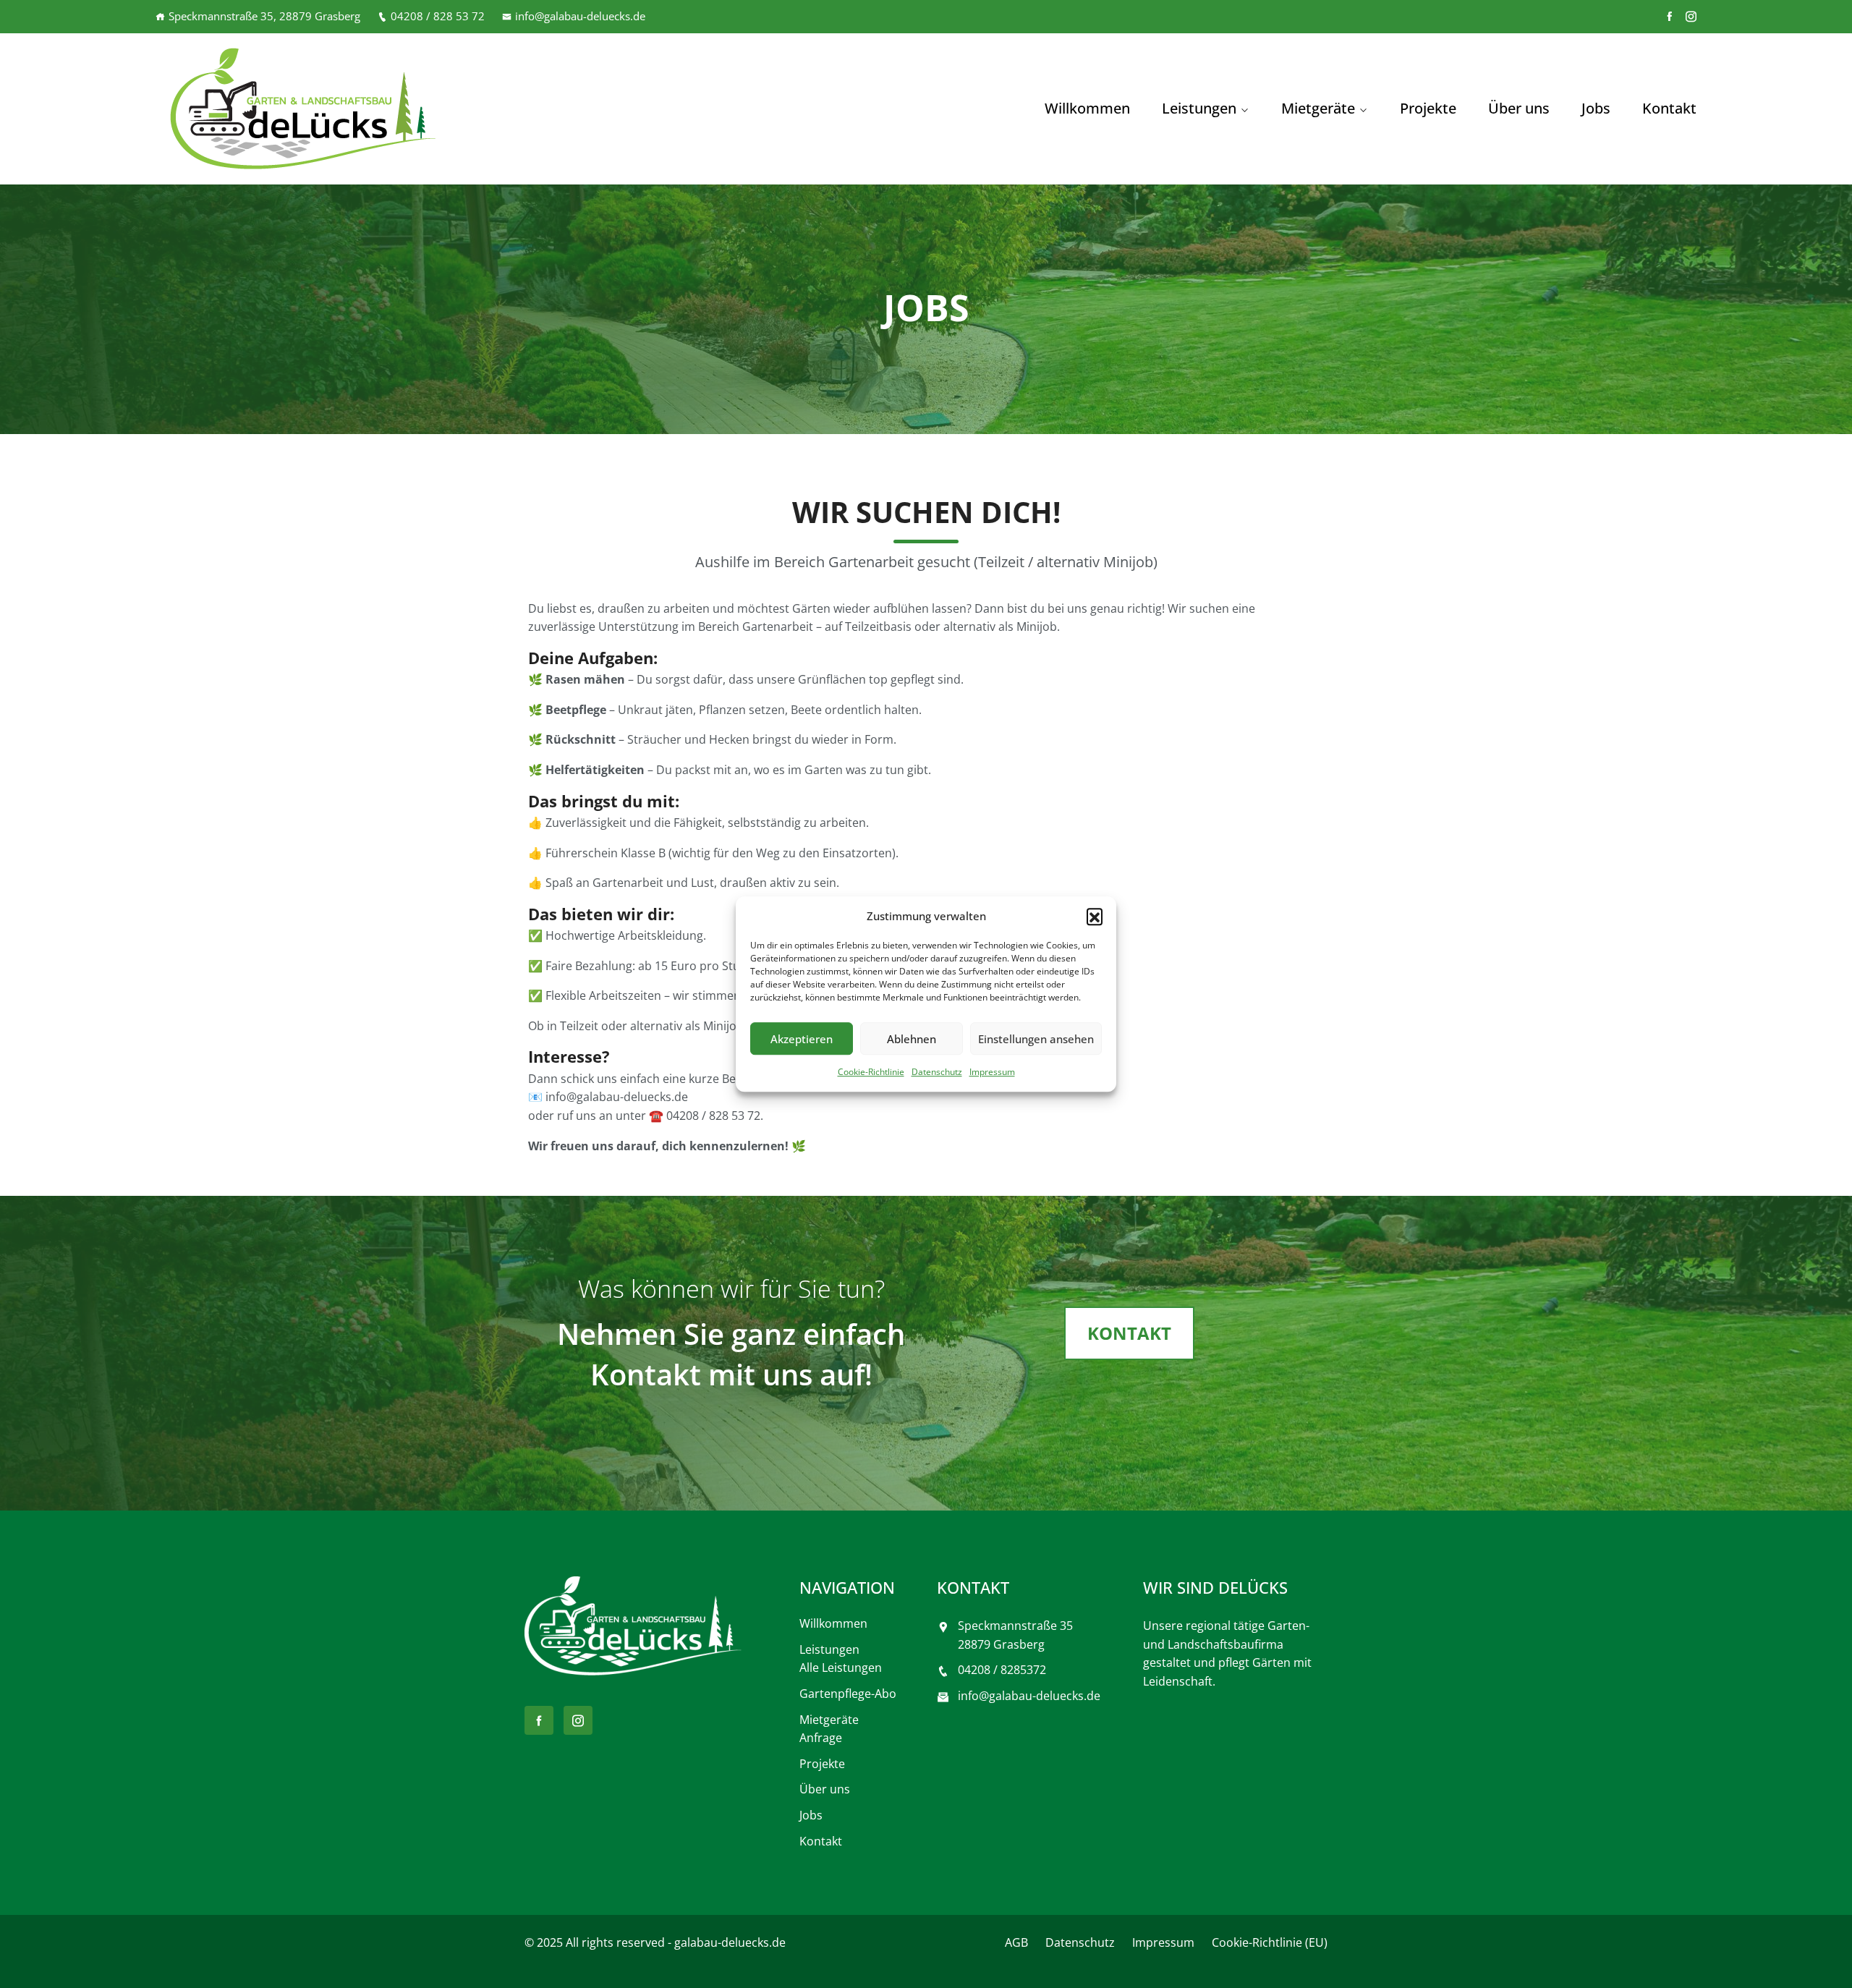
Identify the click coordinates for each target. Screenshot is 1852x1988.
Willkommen (1087, 108)
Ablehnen (912, 1039)
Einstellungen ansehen (1036, 1039)
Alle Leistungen (841, 1668)
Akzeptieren (802, 1039)
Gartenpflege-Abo (848, 1694)
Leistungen (1199, 108)
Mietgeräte (1318, 108)
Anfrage (821, 1738)
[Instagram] (1691, 16)
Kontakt (1669, 108)
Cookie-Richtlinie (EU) (1270, 1942)
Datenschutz (937, 1072)
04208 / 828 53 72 (438, 16)
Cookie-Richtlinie (871, 1072)
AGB (1016, 1942)
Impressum (992, 1072)
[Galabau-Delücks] (340, 109)
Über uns (1519, 108)
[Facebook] (1669, 16)
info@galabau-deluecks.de (580, 16)
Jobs (1596, 108)
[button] (1095, 916)
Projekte (1428, 108)
